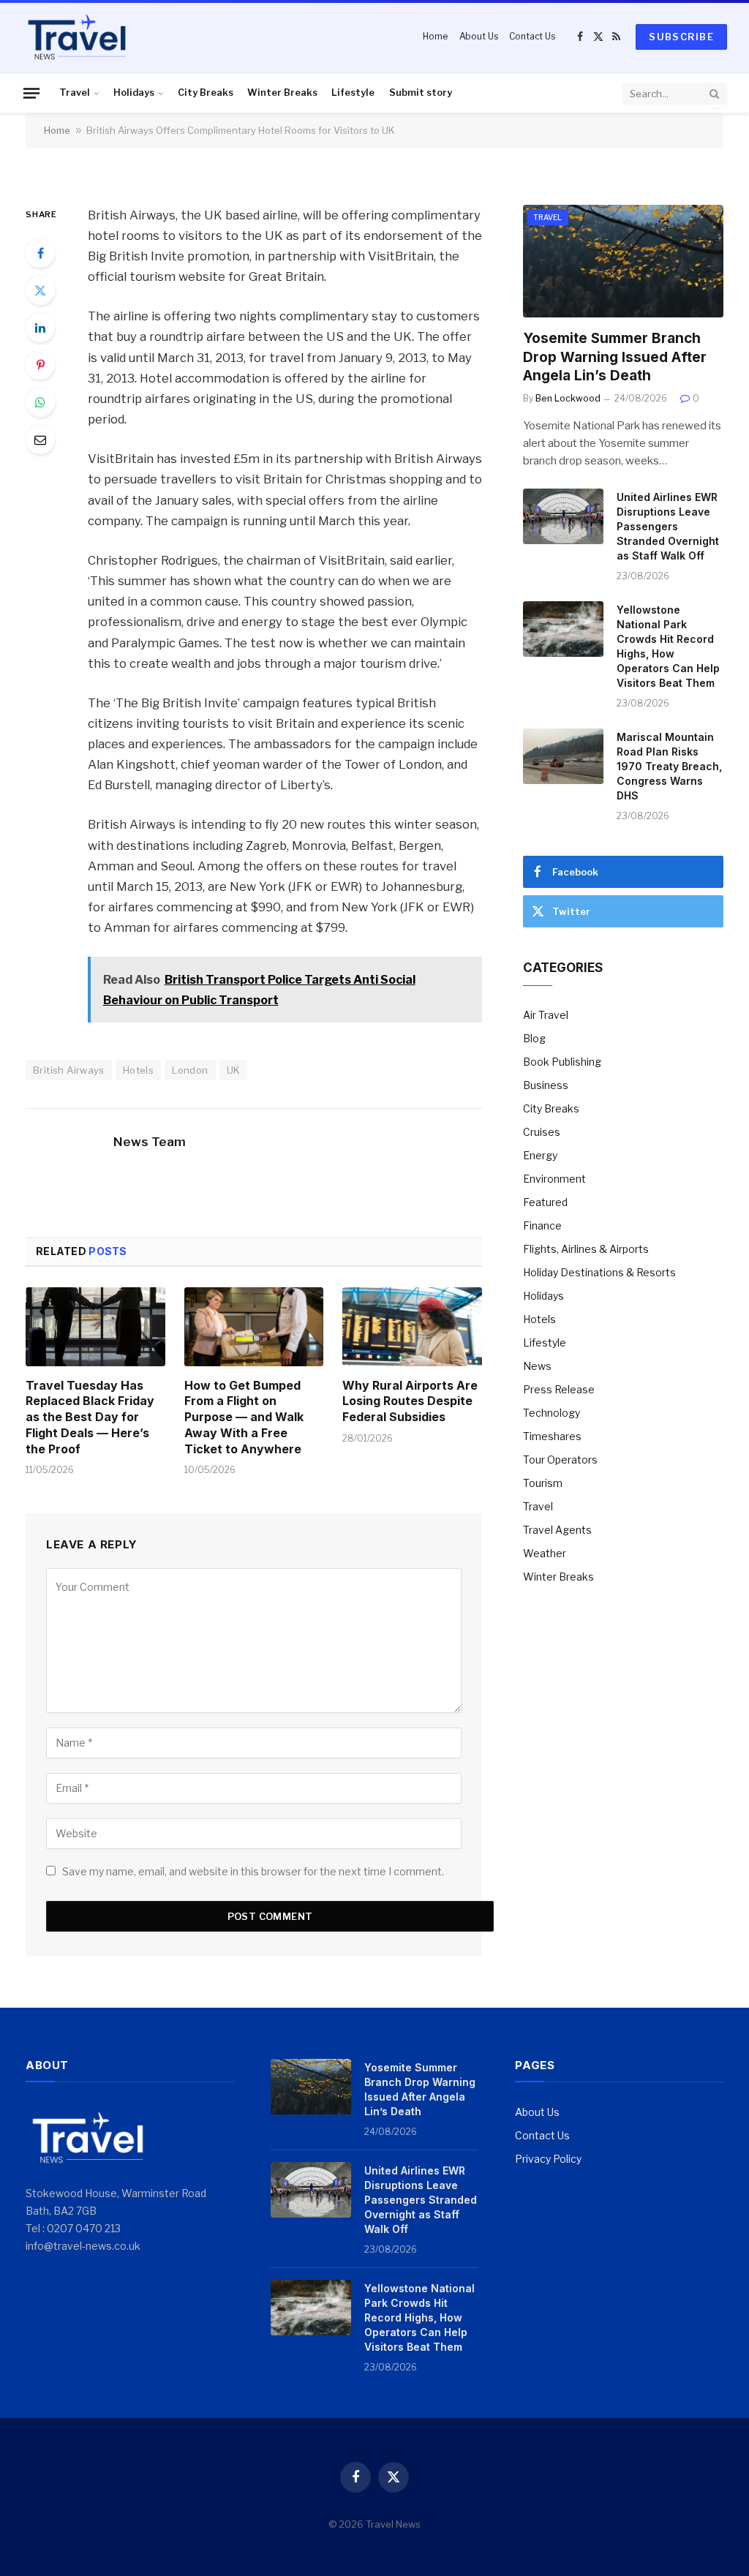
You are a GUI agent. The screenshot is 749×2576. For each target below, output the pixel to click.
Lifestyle (353, 93)
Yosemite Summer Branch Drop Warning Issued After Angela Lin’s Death (615, 357)
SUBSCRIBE (681, 37)
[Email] (40, 440)
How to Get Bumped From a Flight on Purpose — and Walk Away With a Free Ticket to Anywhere (244, 1417)
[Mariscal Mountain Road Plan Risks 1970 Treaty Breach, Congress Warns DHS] (563, 756)
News (537, 1366)
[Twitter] (40, 290)
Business (546, 1085)
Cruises (542, 1132)
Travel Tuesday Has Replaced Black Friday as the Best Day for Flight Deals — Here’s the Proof (90, 1417)
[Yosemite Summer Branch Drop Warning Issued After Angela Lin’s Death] (623, 261)
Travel (75, 93)
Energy (540, 1155)
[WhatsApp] (40, 402)
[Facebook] (40, 253)
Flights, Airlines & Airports (586, 1249)
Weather (545, 1553)
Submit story (421, 93)
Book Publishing (562, 1062)
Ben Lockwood (568, 398)
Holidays (134, 93)
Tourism (543, 1483)
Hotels (138, 1070)
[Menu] (31, 93)
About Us (479, 36)
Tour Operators (560, 1460)
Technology (552, 1413)
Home (435, 36)
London (190, 1070)
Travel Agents (557, 1530)
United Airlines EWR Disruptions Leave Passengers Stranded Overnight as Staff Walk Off (668, 526)
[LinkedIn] (40, 328)
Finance (542, 1225)
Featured (545, 1202)
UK (234, 1070)
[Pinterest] (40, 365)
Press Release (559, 1389)
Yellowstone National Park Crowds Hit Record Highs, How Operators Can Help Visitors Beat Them (668, 646)
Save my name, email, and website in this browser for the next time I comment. (253, 1871)
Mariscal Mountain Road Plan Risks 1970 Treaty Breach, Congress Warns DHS (669, 766)
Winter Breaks (282, 93)
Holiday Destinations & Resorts (599, 1272)
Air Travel (546, 1015)
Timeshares (552, 1436)
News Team (150, 1142)
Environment (554, 1179)
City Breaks (206, 93)
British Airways (69, 1070)
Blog (534, 1038)
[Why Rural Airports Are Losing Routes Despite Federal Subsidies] (412, 1326)
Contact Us (532, 36)
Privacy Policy (548, 2159)
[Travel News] (77, 37)
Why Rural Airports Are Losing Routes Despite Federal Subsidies (410, 1401)
